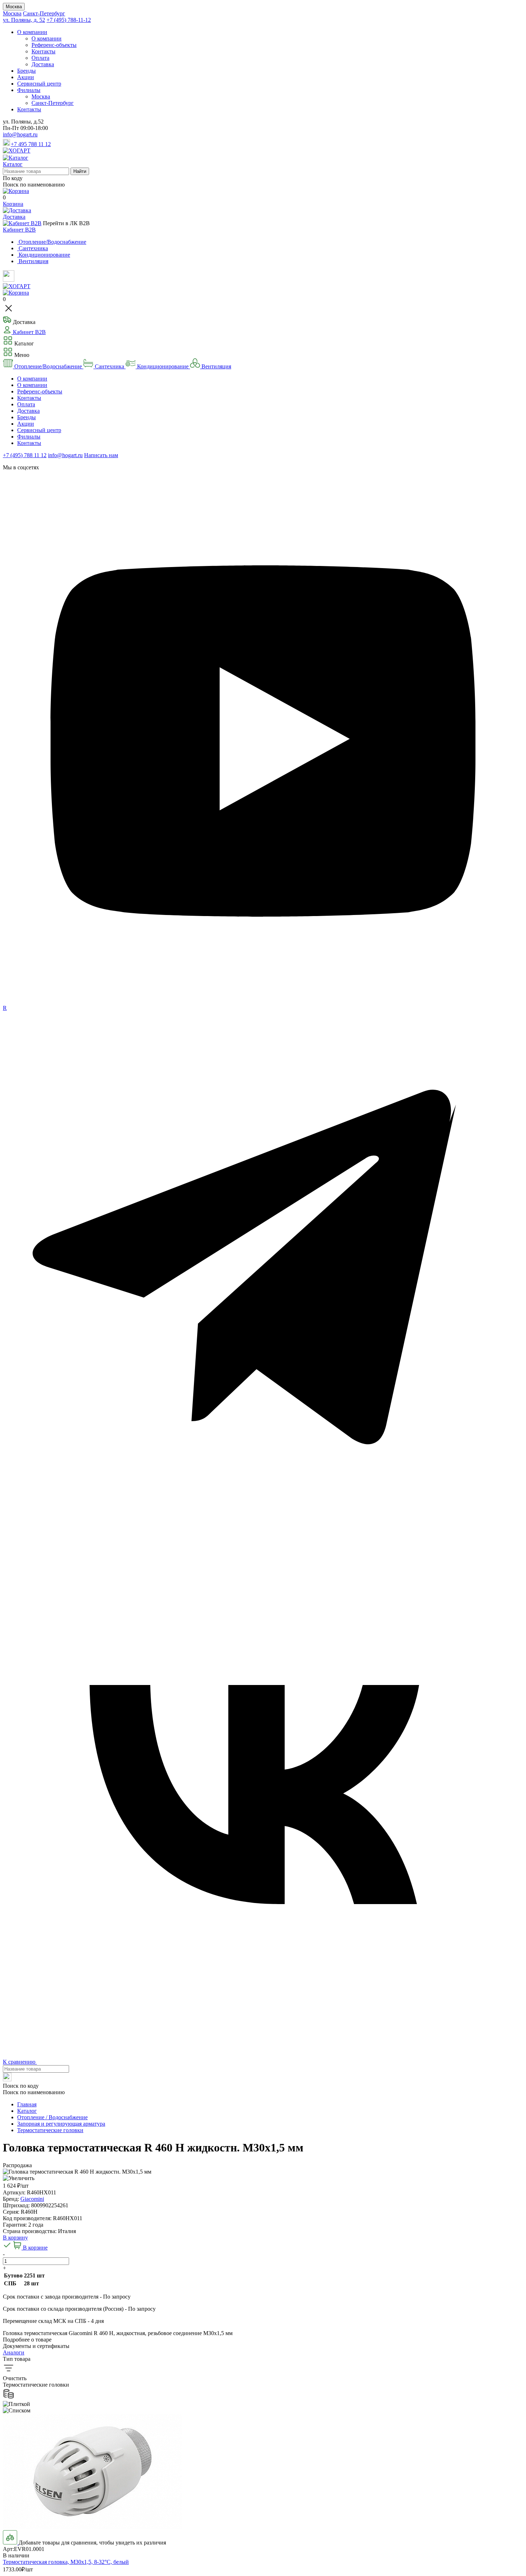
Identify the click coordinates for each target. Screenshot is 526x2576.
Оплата (40, 58)
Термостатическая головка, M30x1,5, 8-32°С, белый (66, 2562)
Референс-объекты (54, 45)
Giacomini (32, 2199)
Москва (14, 7)
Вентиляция (216, 366)
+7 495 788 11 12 (31, 144)
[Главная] (17, 151)
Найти (80, 171)
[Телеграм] (263, 1530)
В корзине (35, 2248)
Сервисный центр (39, 84)
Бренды (26, 71)
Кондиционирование (163, 366)
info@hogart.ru (20, 134)
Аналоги (14, 2352)
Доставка (43, 64)
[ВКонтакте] (263, 2052)
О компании (32, 32)
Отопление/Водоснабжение (48, 366)
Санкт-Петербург (44, 13)
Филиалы (29, 90)
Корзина (13, 204)
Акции (26, 77)
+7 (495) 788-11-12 (69, 20)
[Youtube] (263, 1001)
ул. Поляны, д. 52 (24, 20)
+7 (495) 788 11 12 (25, 455)
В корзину (15, 2238)
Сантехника (109, 366)
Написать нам (101, 455)
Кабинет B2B (19, 230)
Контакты (43, 51)
